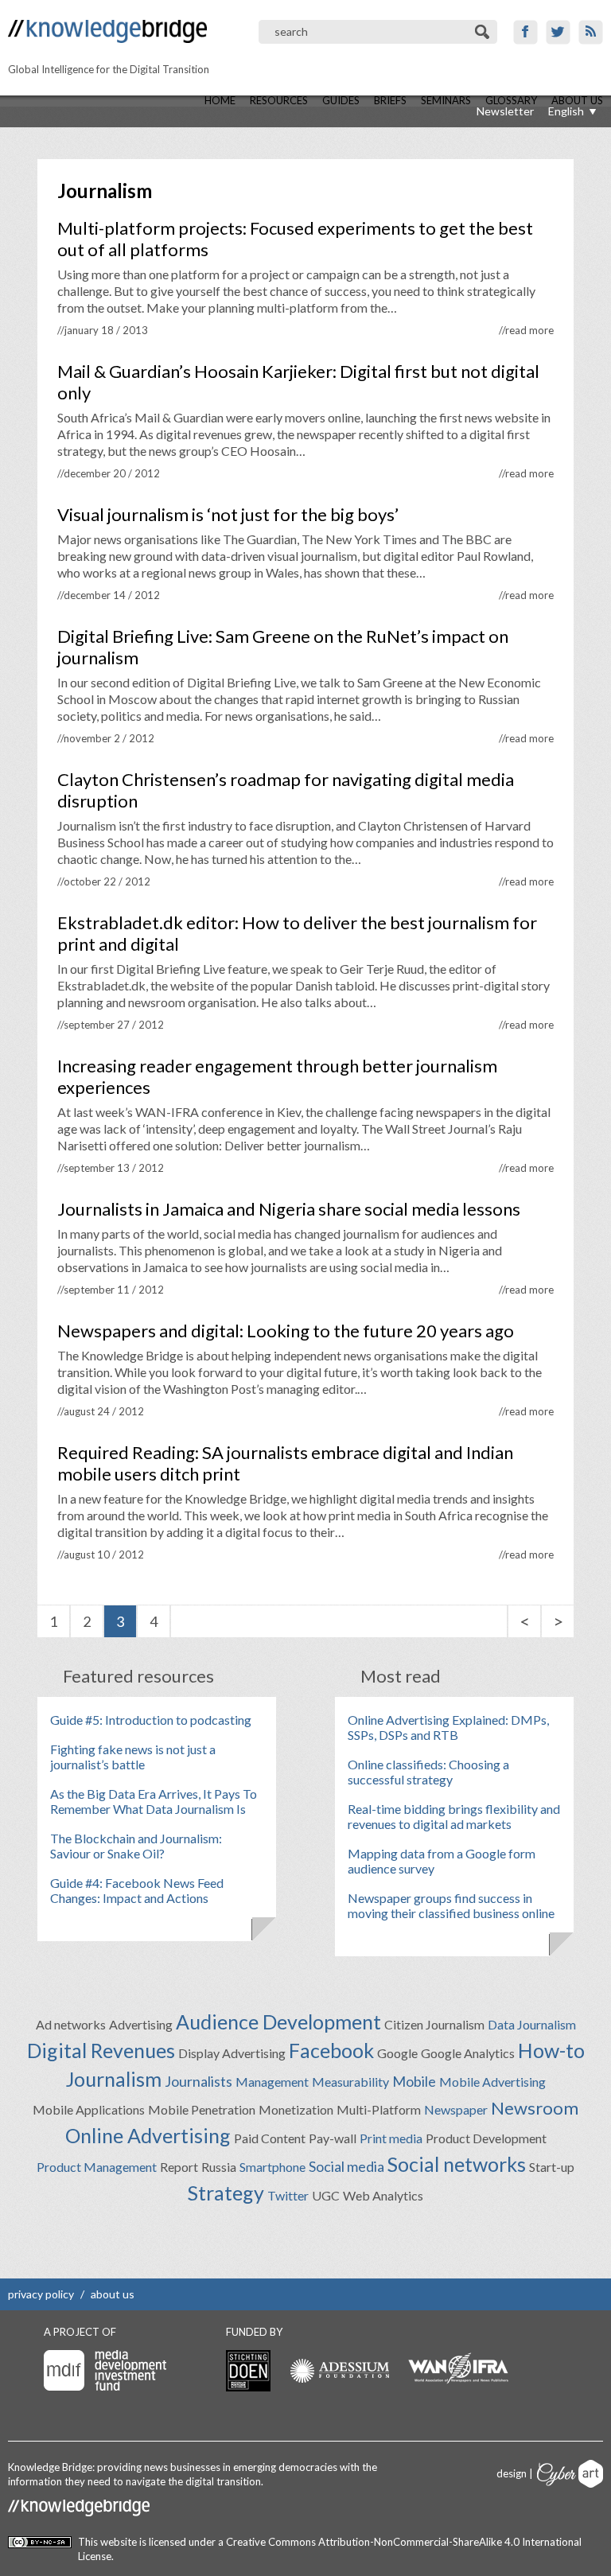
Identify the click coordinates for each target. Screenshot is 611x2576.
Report (179, 2167)
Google (397, 2053)
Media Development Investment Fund (105, 2370)
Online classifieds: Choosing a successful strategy (428, 1772)
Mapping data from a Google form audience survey (442, 1861)
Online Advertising (148, 2135)
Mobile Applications (89, 2109)
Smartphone (272, 2167)
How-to (551, 2050)
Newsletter (505, 111)
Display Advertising (232, 2053)
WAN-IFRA (458, 2368)
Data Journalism (532, 2024)
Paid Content (270, 2138)
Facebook (525, 32)
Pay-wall (333, 2138)
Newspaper (456, 2109)
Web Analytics (383, 2195)
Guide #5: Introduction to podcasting (151, 1720)
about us (113, 2294)
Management (272, 2082)
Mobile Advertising (492, 2082)
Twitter (558, 32)
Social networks (457, 2164)
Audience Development (278, 2021)
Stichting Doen (248, 2371)
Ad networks (71, 2024)
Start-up (552, 2167)
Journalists (198, 2081)
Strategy (226, 2193)
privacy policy (41, 2294)
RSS (591, 32)
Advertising (141, 2024)
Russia (219, 2167)
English (566, 111)
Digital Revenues (101, 2050)
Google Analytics (468, 2053)
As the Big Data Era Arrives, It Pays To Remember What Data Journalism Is (154, 1801)
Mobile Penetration (202, 2109)
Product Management (97, 2167)
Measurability (350, 2082)
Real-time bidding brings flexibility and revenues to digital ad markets (454, 1816)
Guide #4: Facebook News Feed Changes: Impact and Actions (137, 1890)
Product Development (486, 2138)
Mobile (414, 2081)
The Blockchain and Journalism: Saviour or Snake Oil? (136, 1846)
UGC (326, 2195)
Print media (391, 2138)
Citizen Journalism (434, 2024)
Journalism (114, 2079)
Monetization (296, 2109)
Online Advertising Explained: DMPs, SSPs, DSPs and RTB (448, 1727)
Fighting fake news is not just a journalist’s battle (133, 1757)
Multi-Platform (379, 2109)
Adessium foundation (339, 2370)
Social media (346, 2166)
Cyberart (570, 2474)
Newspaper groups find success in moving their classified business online (451, 1905)
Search (483, 32)
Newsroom (535, 2108)
